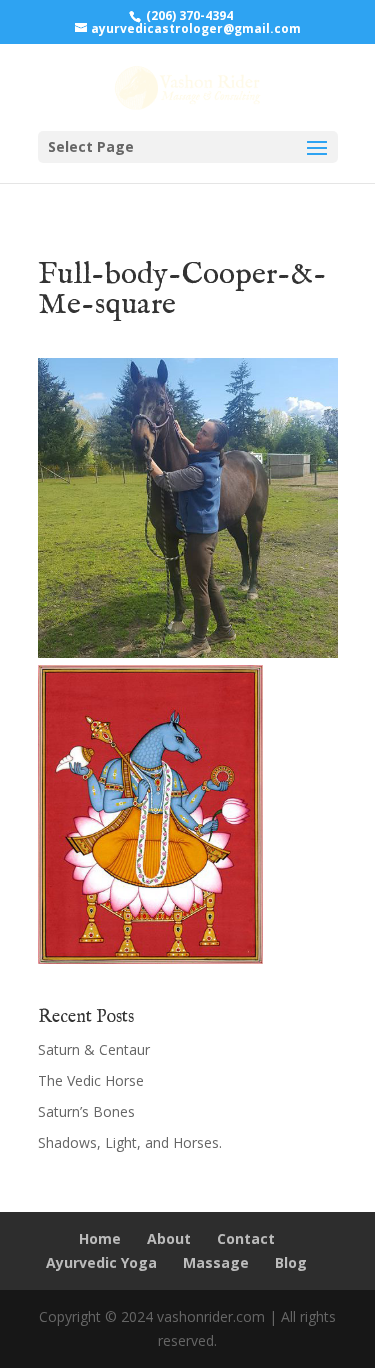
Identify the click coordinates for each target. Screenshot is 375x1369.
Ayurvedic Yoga (101, 1262)
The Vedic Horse (91, 1080)
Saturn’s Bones (86, 1111)
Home (100, 1238)
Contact (246, 1238)
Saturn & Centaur (94, 1049)
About (169, 1238)
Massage (216, 1262)
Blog (291, 1262)
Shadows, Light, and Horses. (130, 1142)
